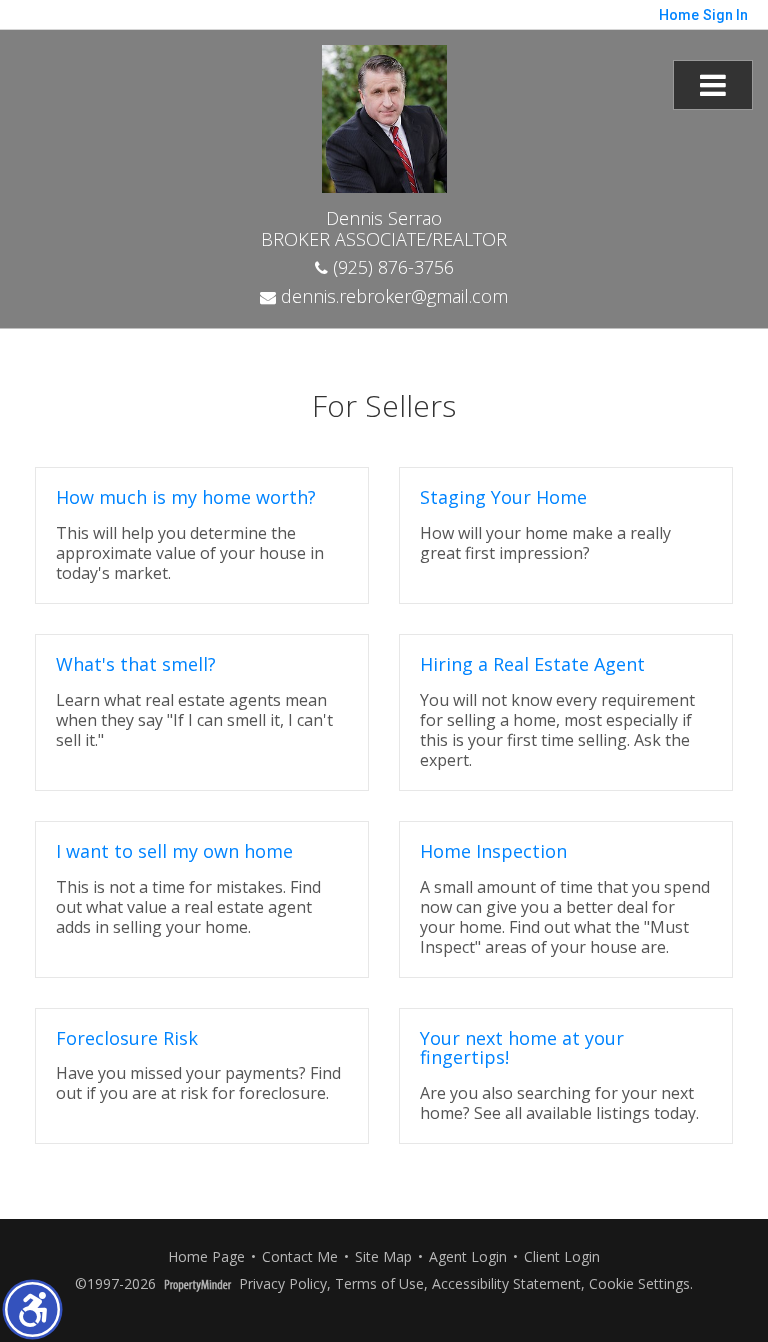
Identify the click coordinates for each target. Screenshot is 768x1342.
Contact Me (300, 1257)
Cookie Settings (639, 1284)
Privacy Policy (283, 1284)
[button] (32, 1309)
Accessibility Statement (506, 1284)
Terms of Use (379, 1284)
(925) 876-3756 (391, 267)
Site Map (383, 1257)
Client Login (562, 1257)
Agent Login (468, 1257)
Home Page (206, 1257)
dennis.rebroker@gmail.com (392, 296)
